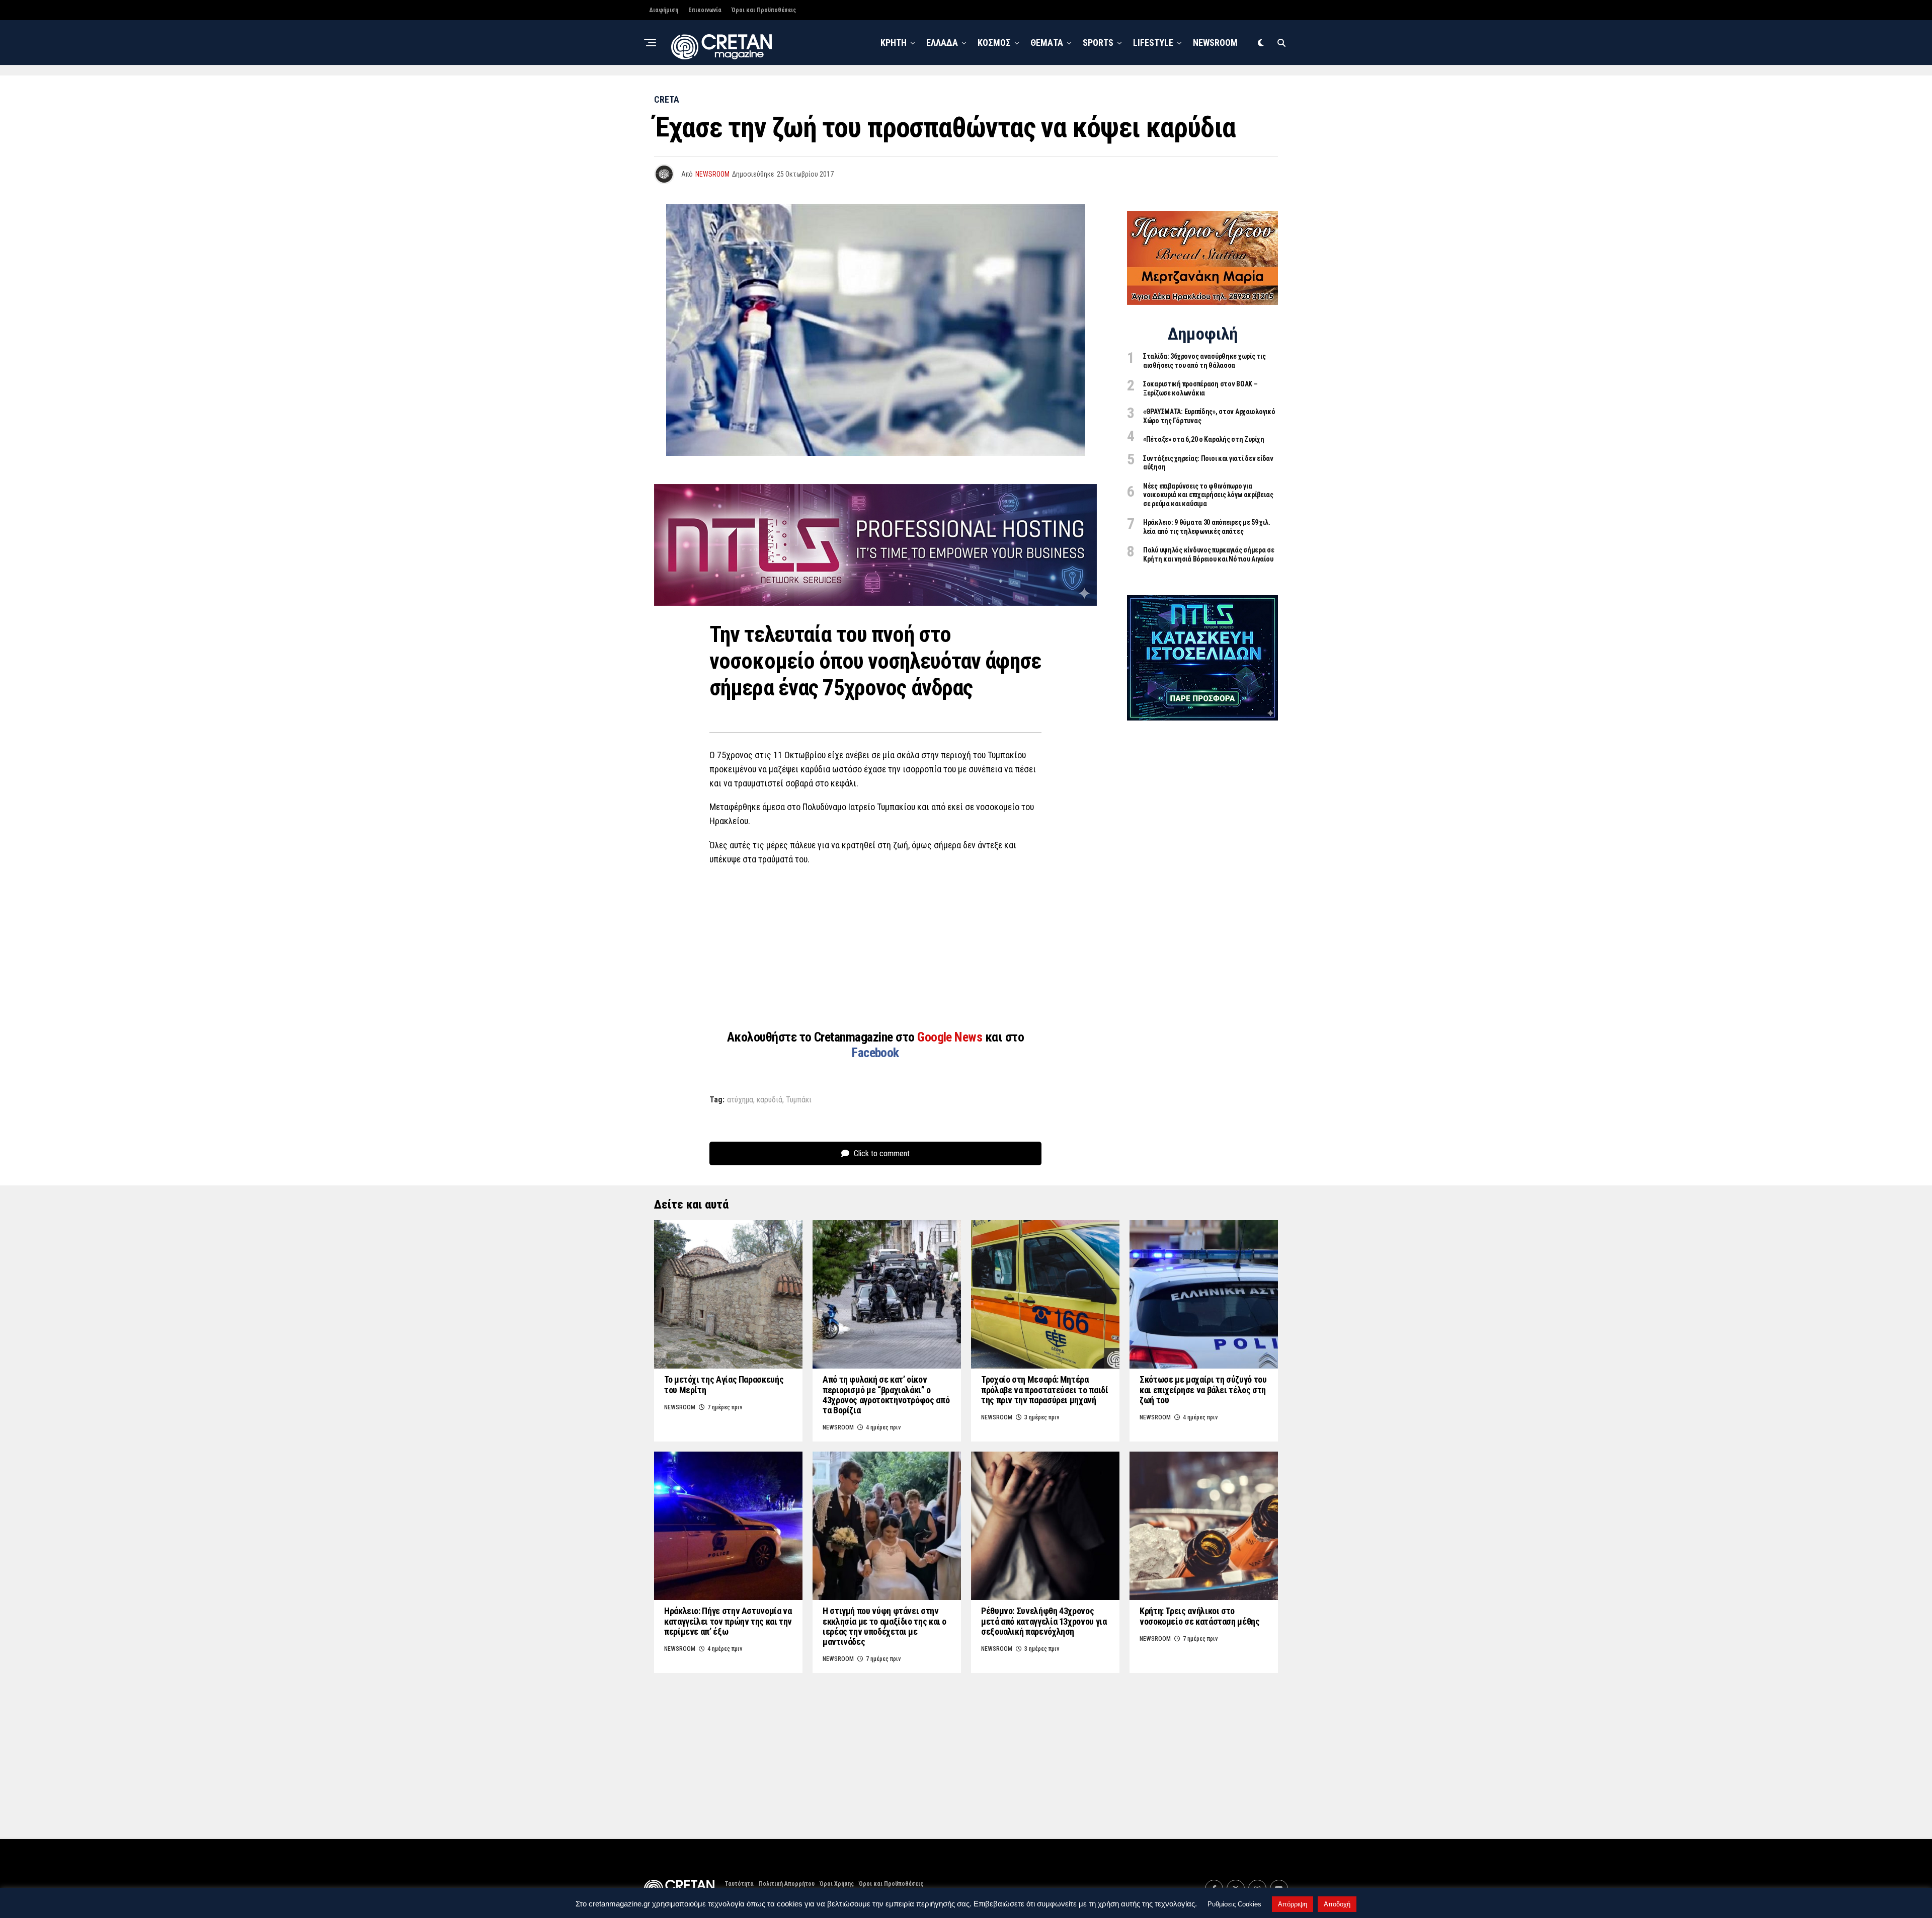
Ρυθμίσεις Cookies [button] (1234, 1904)
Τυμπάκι (799, 1100)
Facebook (875, 1053)
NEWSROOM (1215, 43)
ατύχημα (740, 1100)
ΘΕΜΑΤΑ (1047, 43)
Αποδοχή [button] (1337, 1904)
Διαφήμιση (664, 10)
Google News (951, 1037)
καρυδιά (770, 1100)
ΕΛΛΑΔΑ (942, 43)
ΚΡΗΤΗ (894, 43)
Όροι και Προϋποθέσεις (764, 10)
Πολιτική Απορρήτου (787, 1884)
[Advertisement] (875, 947)
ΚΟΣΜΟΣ (994, 43)
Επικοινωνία (705, 10)
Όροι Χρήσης (837, 1884)
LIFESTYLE (1153, 43)
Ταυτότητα (739, 1884)
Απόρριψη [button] (1293, 1904)
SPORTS (1098, 43)
